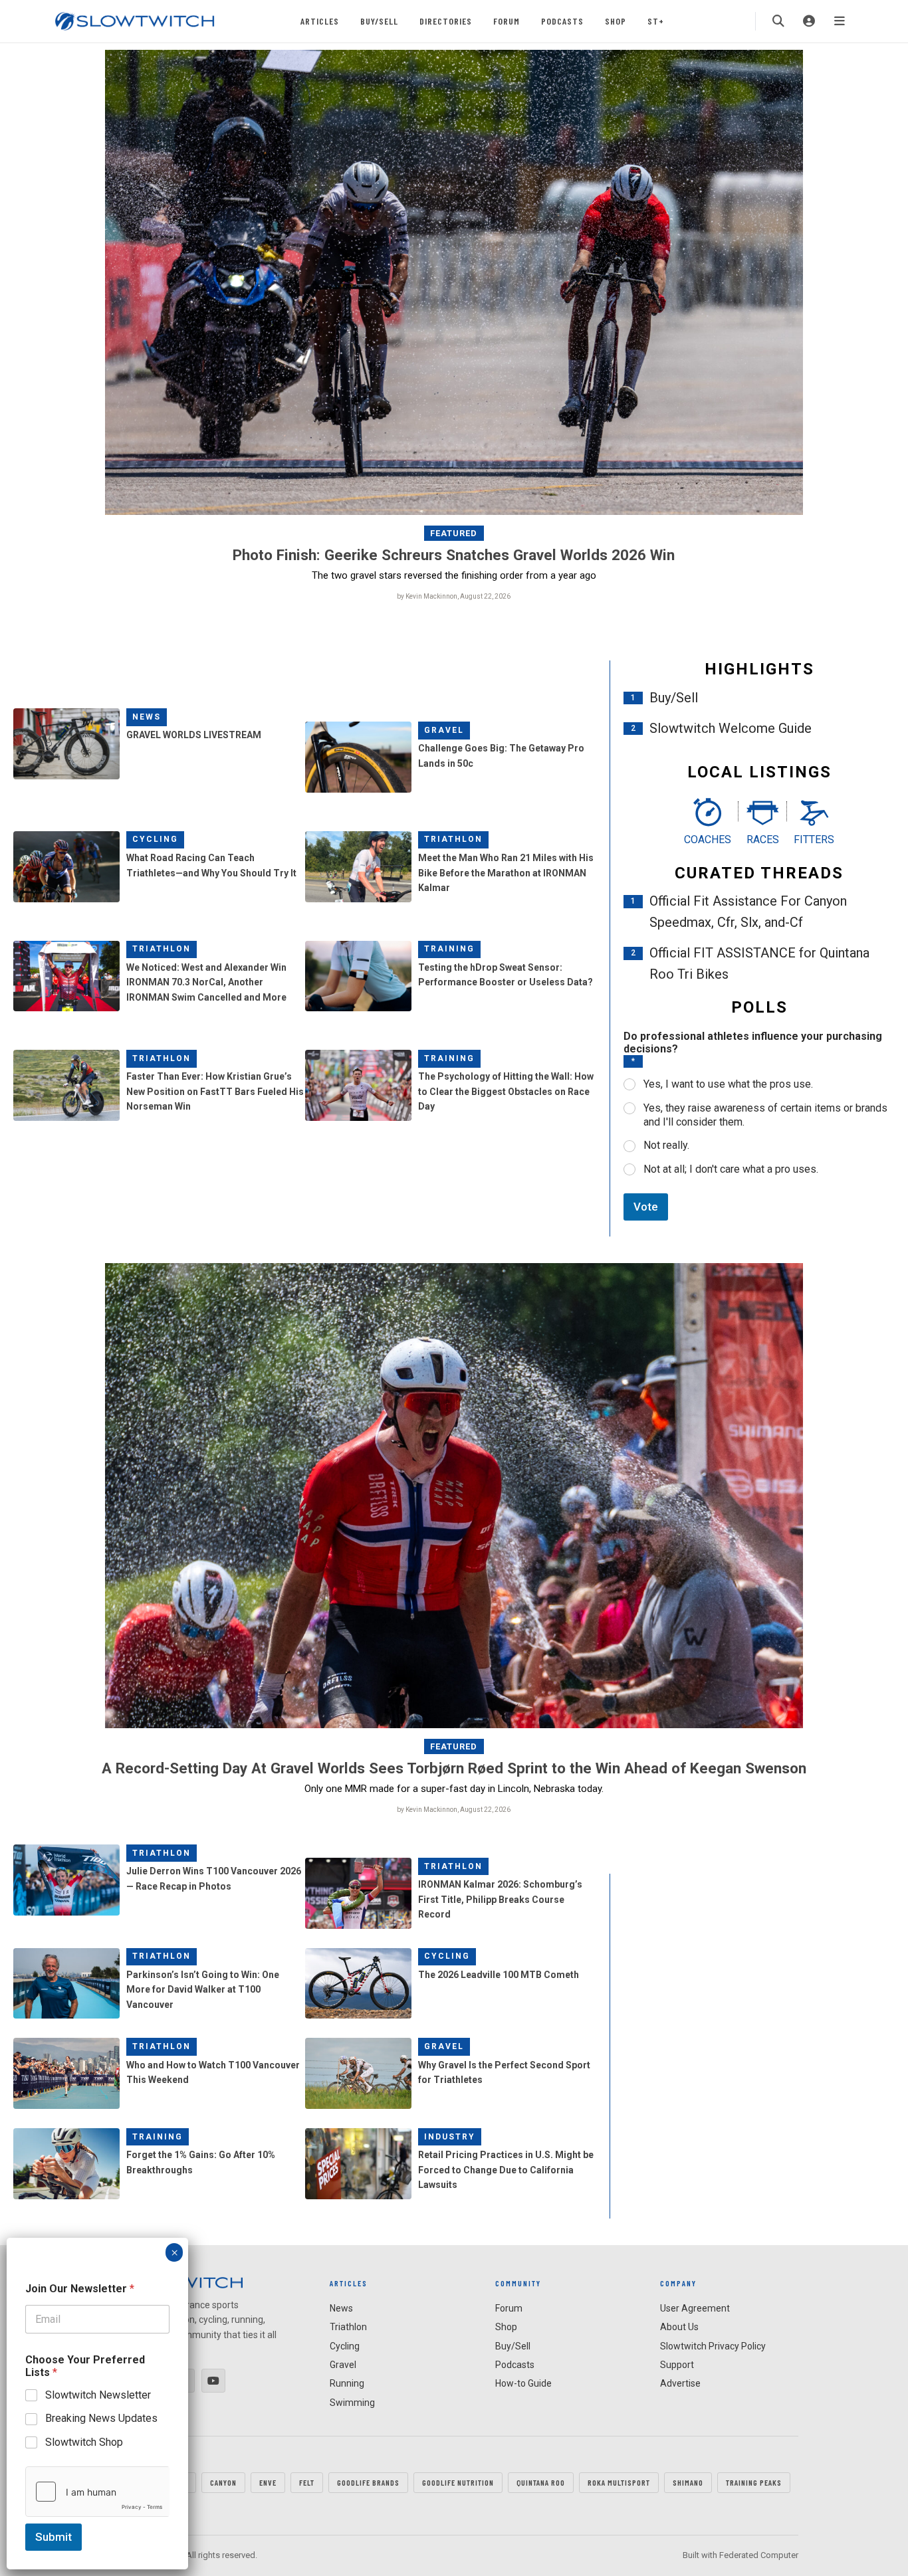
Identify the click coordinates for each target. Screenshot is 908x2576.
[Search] (778, 21)
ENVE (268, 2482)
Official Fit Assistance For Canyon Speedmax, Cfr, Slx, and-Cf (748, 912)
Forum (507, 21)
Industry (450, 2137)
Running (347, 2383)
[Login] (809, 21)
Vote (646, 1207)
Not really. (666, 1145)
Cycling (155, 839)
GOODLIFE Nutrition (458, 2482)
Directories (446, 21)
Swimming (352, 2403)
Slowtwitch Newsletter (98, 2395)
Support (677, 2365)
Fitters (814, 840)
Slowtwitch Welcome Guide (731, 728)
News (147, 717)
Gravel (444, 730)
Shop (616, 21)
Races (763, 840)
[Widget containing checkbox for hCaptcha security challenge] (97, 2492)
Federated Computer (759, 2555)
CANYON (223, 2482)
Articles (320, 21)
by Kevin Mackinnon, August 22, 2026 (454, 596)
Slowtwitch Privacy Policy (713, 2346)
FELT (307, 2482)
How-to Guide (523, 2383)
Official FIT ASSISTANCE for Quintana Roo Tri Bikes (759, 963)
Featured (454, 533)
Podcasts (562, 21)
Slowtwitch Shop (84, 2442)
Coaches (708, 840)
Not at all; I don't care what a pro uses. (731, 1169)
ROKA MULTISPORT (619, 2482)
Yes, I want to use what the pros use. (728, 1084)
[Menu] (840, 21)
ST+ (656, 21)
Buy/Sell (379, 21)
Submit (54, 2537)
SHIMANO (688, 2482)
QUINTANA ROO (541, 2482)
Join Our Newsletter (80, 2289)
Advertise (680, 2383)
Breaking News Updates (101, 2418)
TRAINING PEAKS (754, 2482)
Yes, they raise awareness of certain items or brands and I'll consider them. (765, 1115)
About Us (679, 2327)
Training (449, 949)
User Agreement (695, 2308)
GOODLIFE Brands (368, 2482)
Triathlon (453, 839)
